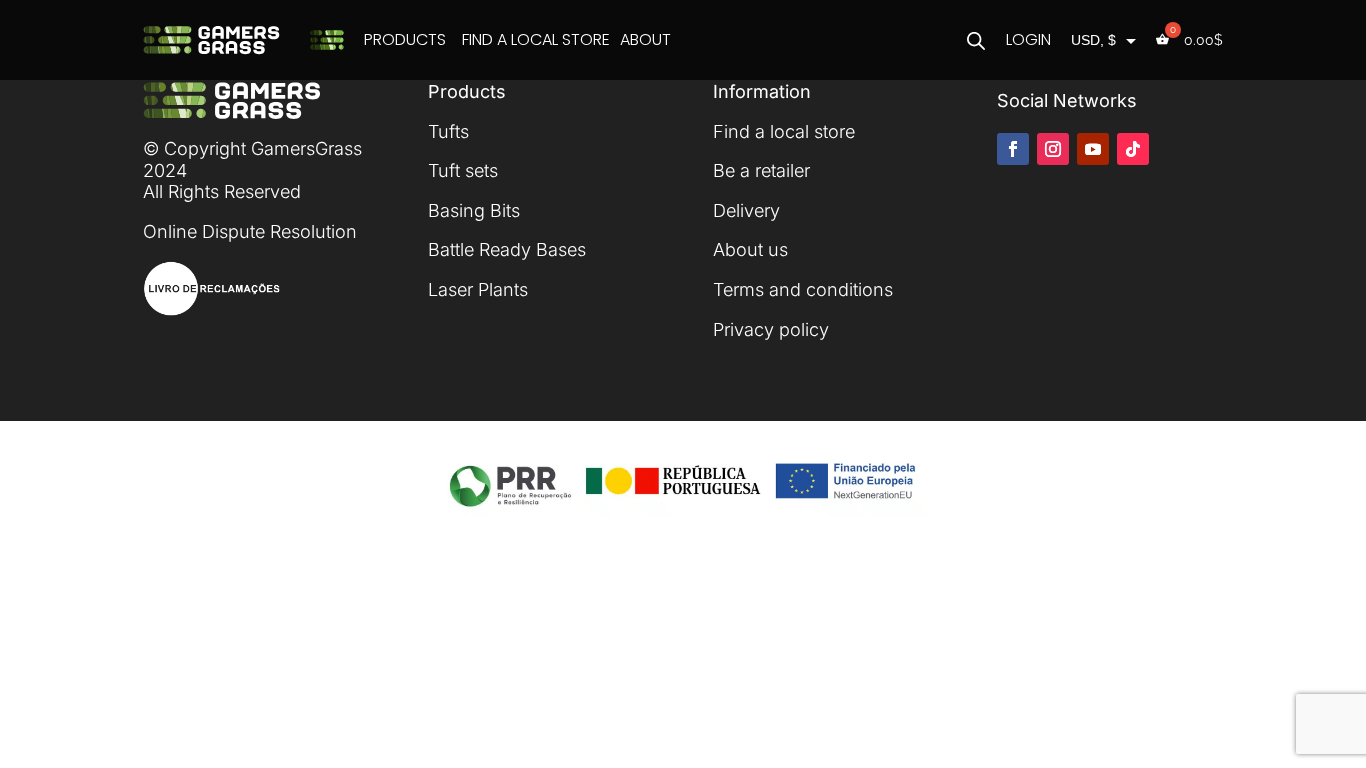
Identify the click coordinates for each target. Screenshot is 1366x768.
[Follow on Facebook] (1013, 149)
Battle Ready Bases (507, 249)
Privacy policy (771, 329)
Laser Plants (478, 289)
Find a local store (784, 131)
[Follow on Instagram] (1053, 149)
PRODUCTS (405, 39)
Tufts (448, 131)
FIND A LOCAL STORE (536, 39)
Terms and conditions (803, 289)
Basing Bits (474, 210)
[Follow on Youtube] (1093, 149)
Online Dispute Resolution (250, 231)
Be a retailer (761, 170)
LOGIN (1028, 39)
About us (750, 249)
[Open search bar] (976, 39)
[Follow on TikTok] (1133, 149)
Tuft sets (463, 170)
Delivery (746, 210)
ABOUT (645, 39)
